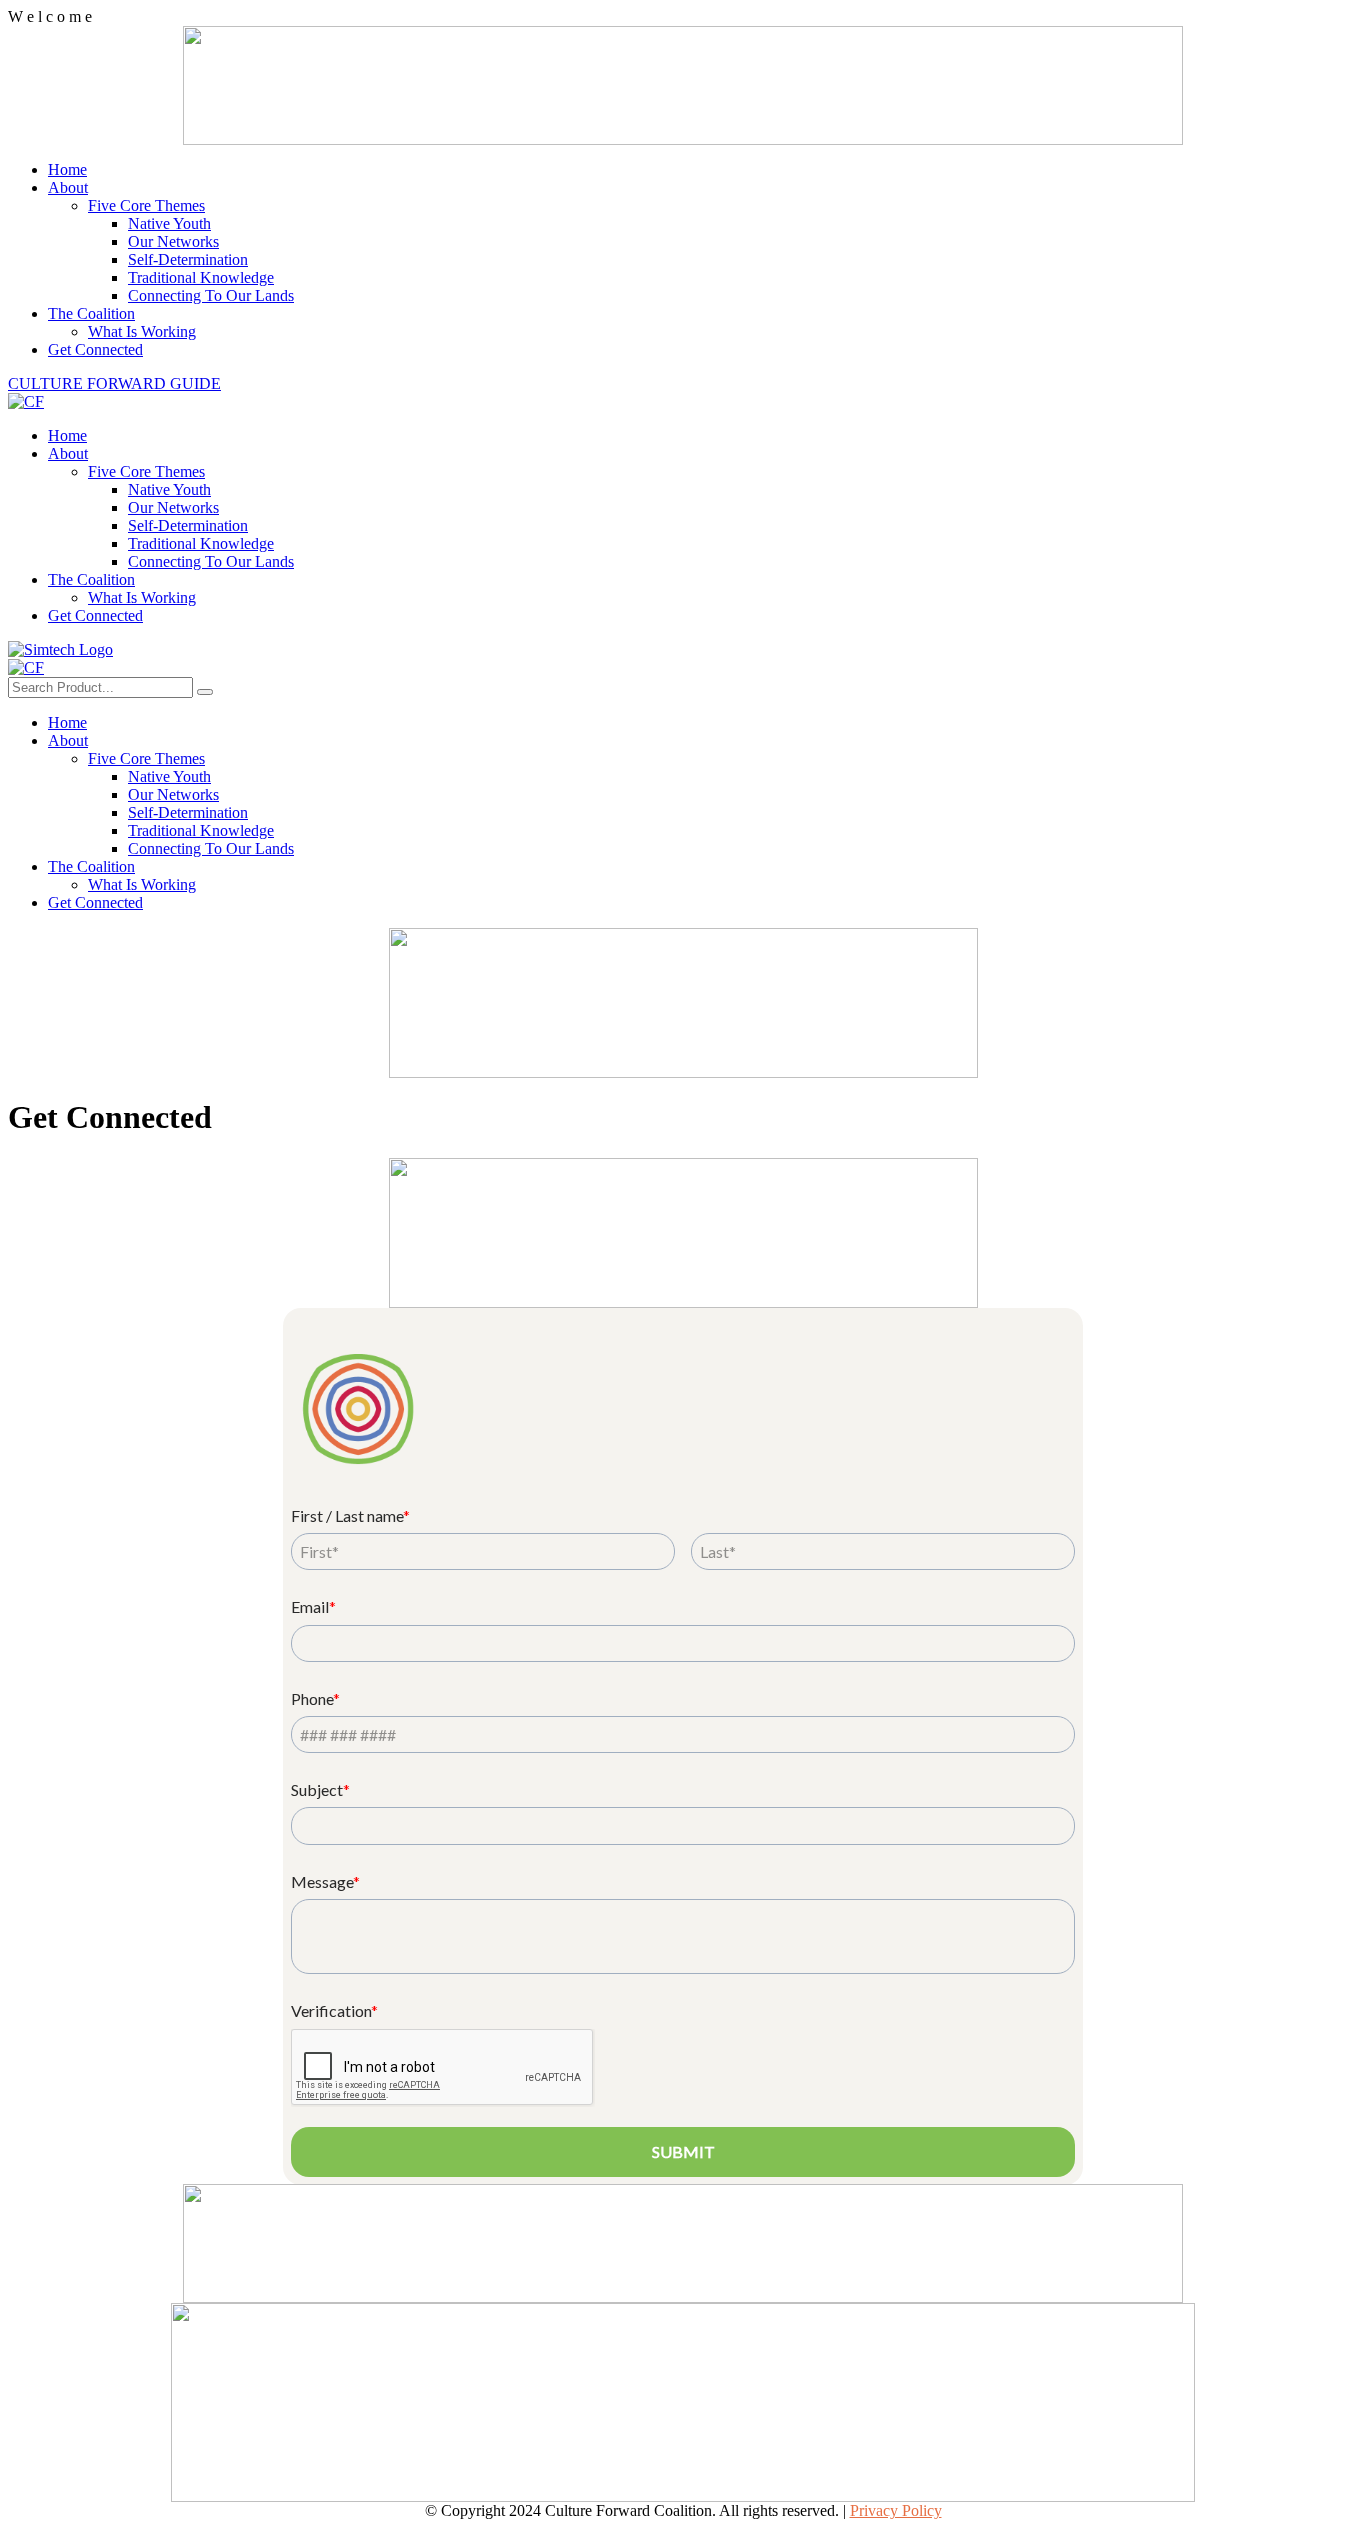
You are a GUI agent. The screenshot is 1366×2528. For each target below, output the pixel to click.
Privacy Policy (896, 2510)
